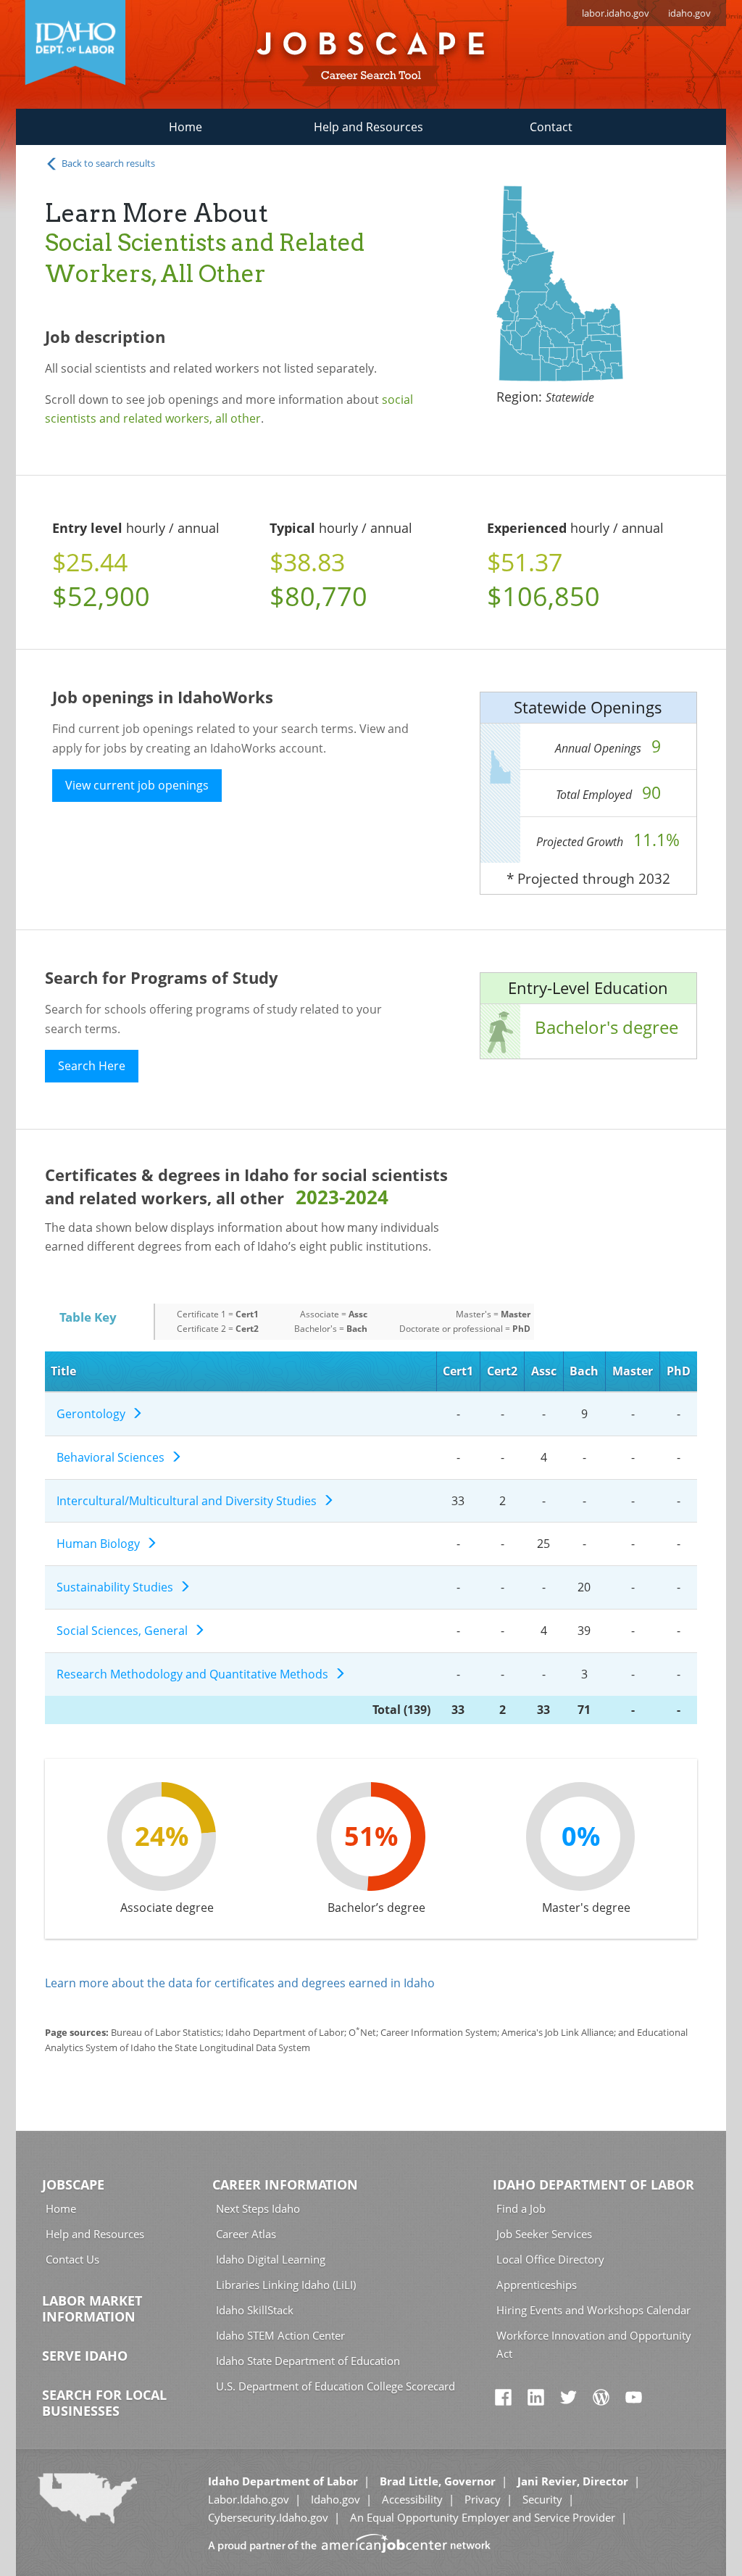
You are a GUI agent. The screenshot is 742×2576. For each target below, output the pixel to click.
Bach (584, 1371)
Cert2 (502, 1371)
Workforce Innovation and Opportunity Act (594, 2344)
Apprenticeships (537, 2285)
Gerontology (94, 1414)
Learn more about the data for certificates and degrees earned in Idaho (240, 1983)
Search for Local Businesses (104, 2403)
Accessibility (412, 2499)
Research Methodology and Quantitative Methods (195, 1674)
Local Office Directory (550, 2259)
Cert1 (458, 1371)
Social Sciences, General (125, 1631)
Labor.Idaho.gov (249, 2499)
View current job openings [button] (137, 785)
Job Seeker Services (544, 2234)
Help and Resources (368, 127)
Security (542, 2499)
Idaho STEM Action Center (280, 2335)
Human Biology (101, 1544)
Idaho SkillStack (255, 2310)
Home (185, 127)
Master (633, 1371)
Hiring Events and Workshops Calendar (593, 2310)
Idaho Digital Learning (271, 2259)
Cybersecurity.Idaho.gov (268, 2517)
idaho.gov (689, 13)
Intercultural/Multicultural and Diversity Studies (189, 1501)
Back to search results (107, 163)
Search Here (92, 1066)
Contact (551, 127)
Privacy (483, 2499)
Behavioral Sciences (113, 1457)
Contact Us (72, 2259)
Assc (544, 1371)
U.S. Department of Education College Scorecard (335, 2386)
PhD (679, 1371)
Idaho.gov (335, 2499)
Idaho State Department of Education (308, 2361)
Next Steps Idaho (258, 2208)
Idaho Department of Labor (593, 2184)
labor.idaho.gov (616, 13)
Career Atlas (246, 2234)
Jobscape (73, 2184)
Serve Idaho (85, 2356)
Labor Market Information (92, 2308)
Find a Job (521, 2208)
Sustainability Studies (118, 1587)
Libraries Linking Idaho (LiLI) (286, 2285)
